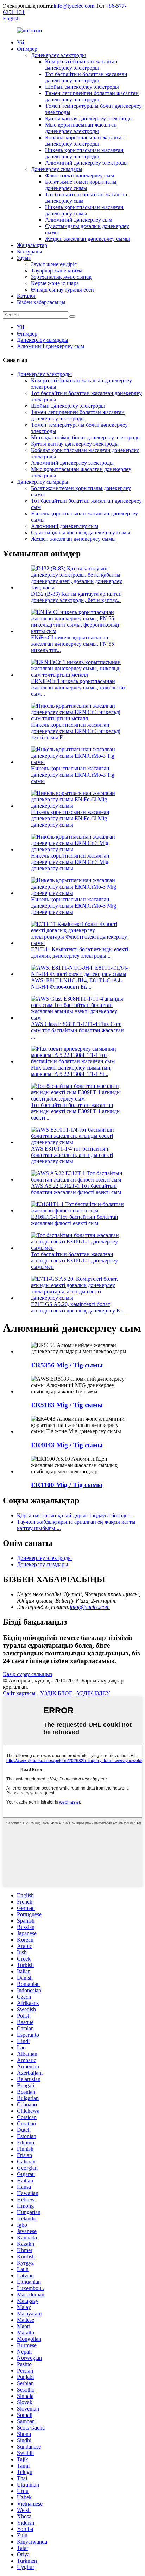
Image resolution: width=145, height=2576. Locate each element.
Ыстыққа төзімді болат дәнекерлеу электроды (86, 437)
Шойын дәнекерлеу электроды (82, 87)
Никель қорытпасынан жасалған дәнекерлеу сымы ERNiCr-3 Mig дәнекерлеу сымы (70, 862)
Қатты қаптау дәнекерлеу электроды (89, 118)
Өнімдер (27, 49)
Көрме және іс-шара (55, 283)
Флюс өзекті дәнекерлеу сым (80, 176)
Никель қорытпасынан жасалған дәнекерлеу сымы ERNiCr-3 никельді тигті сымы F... (76, 731)
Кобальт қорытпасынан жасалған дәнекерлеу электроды (85, 141)
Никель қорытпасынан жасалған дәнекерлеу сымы (84, 210)
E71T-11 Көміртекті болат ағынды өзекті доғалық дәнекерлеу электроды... (80, 952)
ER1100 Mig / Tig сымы (67, 1485)
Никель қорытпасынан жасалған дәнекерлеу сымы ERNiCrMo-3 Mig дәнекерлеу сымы (74, 906)
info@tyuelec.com (74, 6)
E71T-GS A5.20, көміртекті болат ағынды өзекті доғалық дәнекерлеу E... (78, 1307)
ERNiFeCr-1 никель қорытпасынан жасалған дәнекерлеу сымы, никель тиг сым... (78, 687)
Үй (21, 42)
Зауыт (24, 258)
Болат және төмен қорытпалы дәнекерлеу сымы (81, 185)
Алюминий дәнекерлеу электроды (86, 163)
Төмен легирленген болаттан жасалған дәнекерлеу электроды (92, 96)
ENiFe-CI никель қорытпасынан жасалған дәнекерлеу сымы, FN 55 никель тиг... (72, 644)
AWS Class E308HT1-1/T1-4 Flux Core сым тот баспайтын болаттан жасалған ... (77, 1030)
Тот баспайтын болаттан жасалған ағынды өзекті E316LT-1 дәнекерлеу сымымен (74, 1261)
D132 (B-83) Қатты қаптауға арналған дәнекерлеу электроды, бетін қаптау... (76, 597)
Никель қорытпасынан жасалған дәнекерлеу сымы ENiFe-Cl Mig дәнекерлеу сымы (70, 818)
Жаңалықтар (32, 245)
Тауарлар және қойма (57, 271)
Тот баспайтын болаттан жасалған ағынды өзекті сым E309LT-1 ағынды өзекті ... (76, 1111)
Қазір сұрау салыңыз (27, 1674)
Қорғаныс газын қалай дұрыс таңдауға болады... (75, 1515)
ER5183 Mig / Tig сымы (67, 1405)
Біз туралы (30, 252)
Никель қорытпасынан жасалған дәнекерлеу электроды (84, 153)
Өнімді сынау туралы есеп (62, 290)
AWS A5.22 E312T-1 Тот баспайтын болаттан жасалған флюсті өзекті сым (76, 1189)
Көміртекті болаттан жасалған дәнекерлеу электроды (81, 65)
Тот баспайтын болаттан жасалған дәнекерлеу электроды (86, 77)
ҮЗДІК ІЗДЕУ (93, 1693)
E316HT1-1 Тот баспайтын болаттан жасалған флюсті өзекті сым (75, 1220)
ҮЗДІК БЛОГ (56, 1693)
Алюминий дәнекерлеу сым (79, 220)
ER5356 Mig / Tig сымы (67, 1365)
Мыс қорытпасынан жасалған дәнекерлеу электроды (81, 128)
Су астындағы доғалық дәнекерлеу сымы (81, 532)
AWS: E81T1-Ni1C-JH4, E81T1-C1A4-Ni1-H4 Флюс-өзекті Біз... (77, 983)
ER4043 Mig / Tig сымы (67, 1445)
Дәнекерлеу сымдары (57, 169)
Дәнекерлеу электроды (58, 55)
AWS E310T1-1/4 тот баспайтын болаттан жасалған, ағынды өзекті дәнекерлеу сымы (72, 1155)
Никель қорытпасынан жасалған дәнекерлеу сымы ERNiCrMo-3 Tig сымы (73, 775)
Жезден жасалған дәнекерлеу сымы (87, 239)
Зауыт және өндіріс (54, 264)
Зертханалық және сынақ (61, 277)
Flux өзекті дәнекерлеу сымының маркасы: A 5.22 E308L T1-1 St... (71, 1071)
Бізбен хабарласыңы (41, 302)
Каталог (27, 296)
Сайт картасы (19, 1693)
